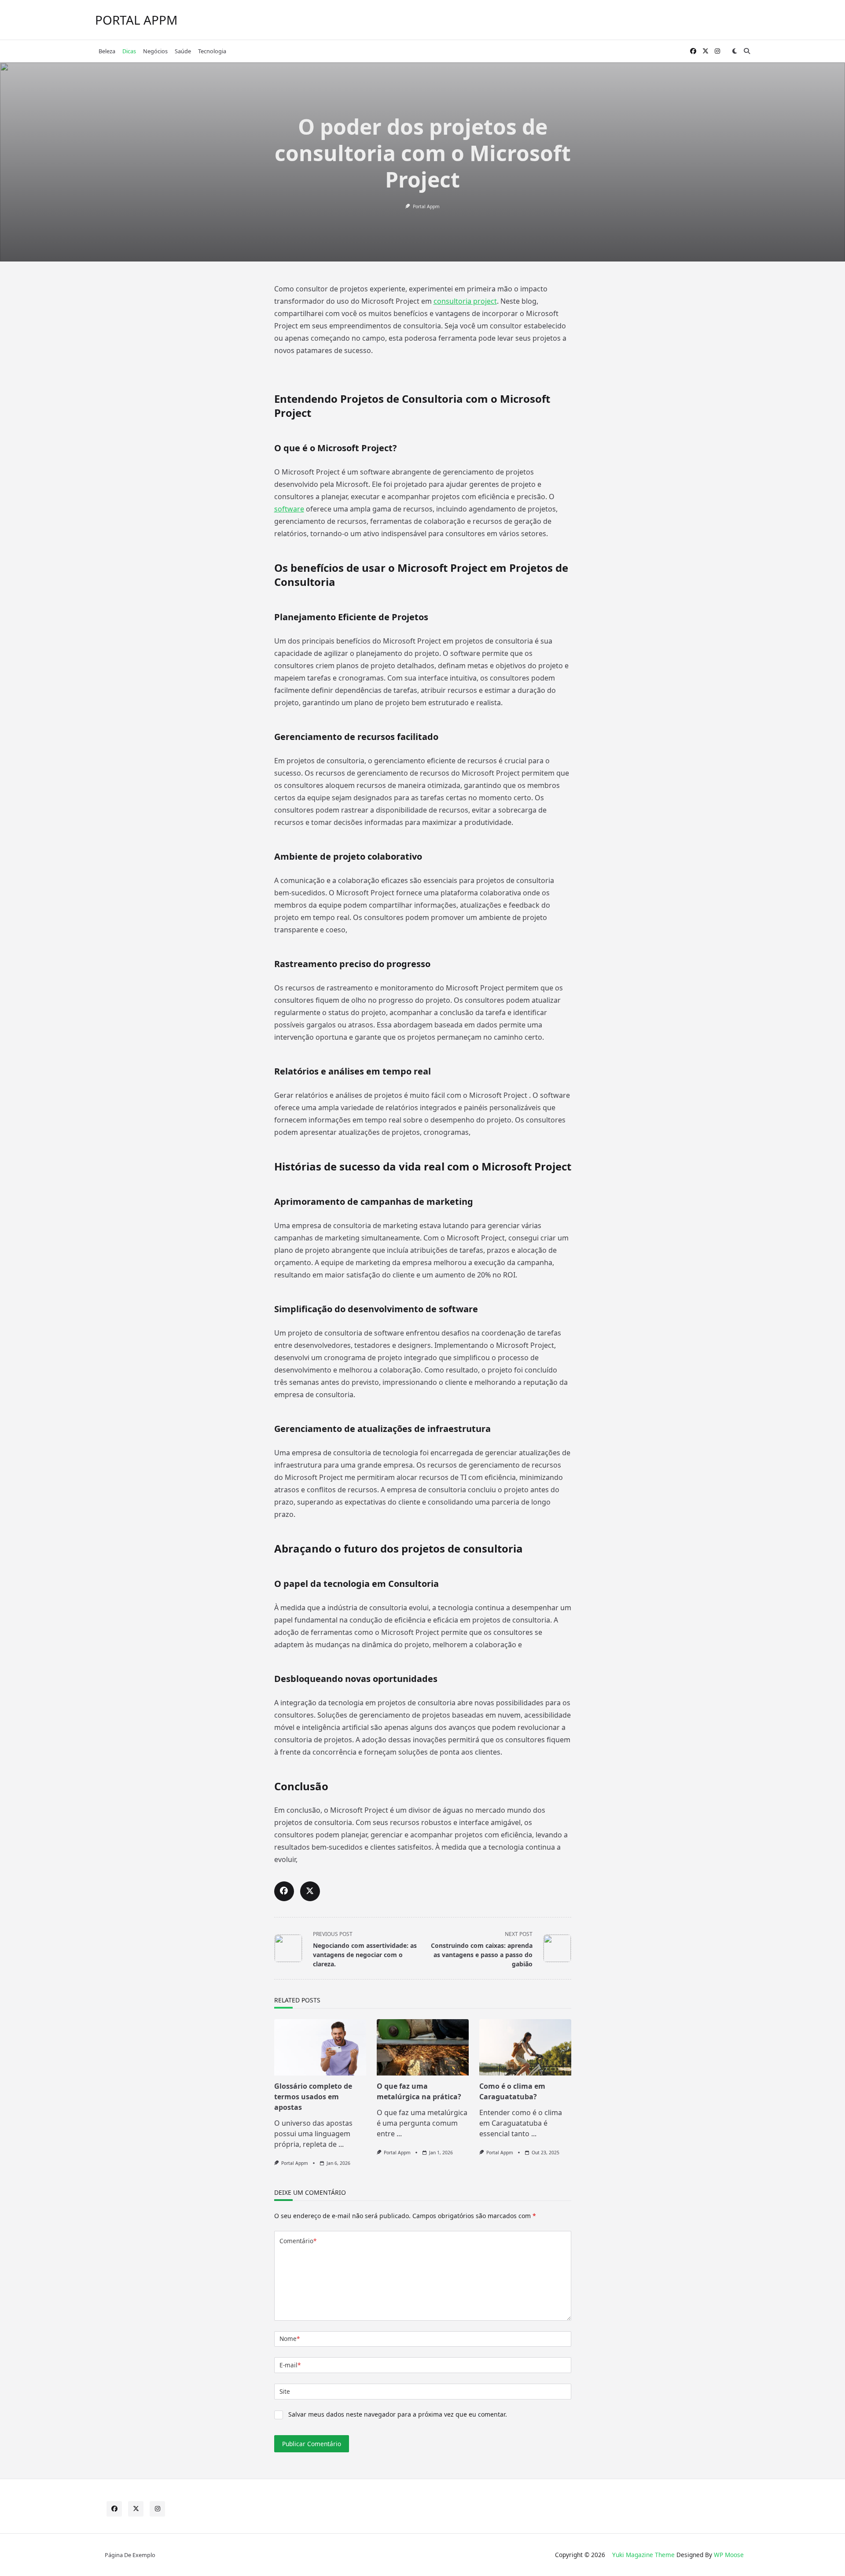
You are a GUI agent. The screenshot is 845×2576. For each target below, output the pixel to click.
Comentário (298, 2241)
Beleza (107, 51)
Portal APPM (136, 20)
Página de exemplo (130, 2555)
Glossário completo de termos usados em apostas (313, 2097)
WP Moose (729, 2555)
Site (285, 2391)
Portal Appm (426, 206)
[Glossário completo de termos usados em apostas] (320, 2047)
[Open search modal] (747, 51)
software (289, 509)
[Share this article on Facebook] (284, 1891)
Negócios (155, 51)
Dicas (129, 51)
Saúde (183, 51)
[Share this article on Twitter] (310, 1891)
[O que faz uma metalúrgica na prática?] (423, 2047)
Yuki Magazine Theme (643, 2555)
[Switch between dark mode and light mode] (735, 51)
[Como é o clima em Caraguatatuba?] (525, 2047)
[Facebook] (693, 51)
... (341, 2144)
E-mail (290, 2365)
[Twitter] (705, 51)
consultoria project (465, 301)
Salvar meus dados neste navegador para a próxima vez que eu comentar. (398, 2414)
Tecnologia (212, 51)
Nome (290, 2339)
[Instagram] (717, 51)
